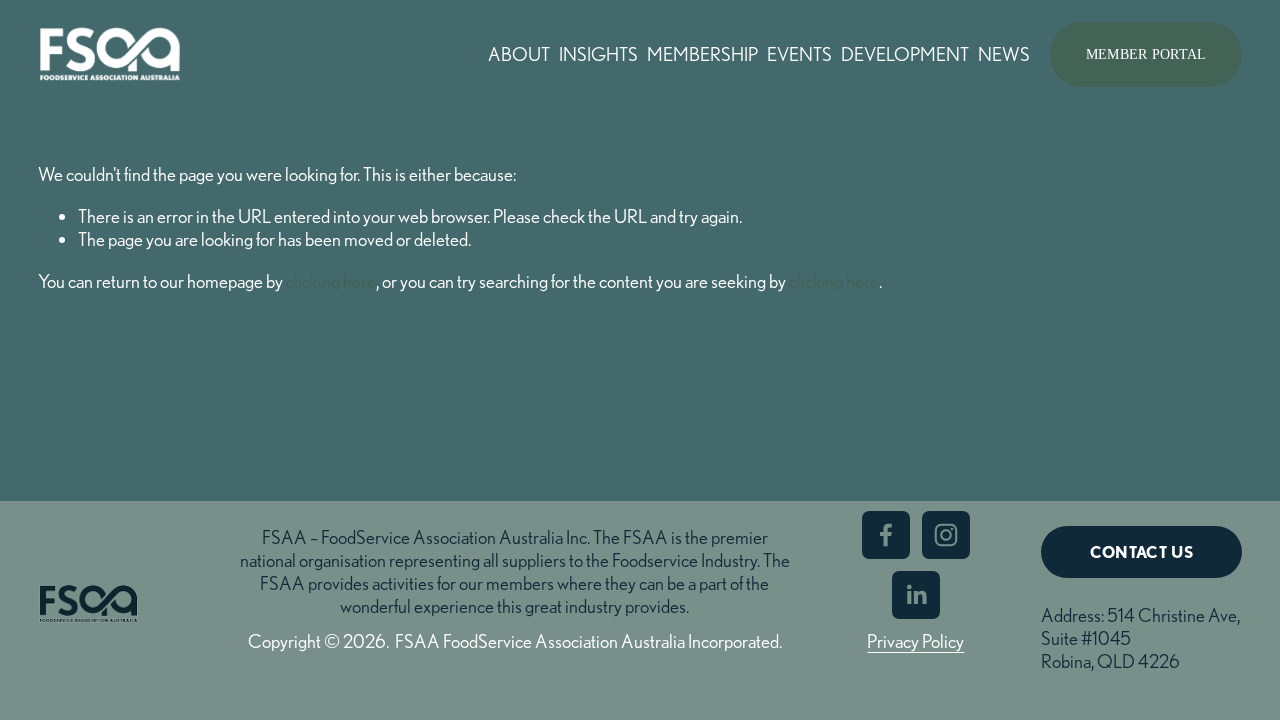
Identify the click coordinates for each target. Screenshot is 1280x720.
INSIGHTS (598, 54)
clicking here (331, 281)
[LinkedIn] (916, 595)
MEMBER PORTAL (1146, 54)
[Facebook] (886, 535)
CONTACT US (1141, 552)
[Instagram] (946, 535)
